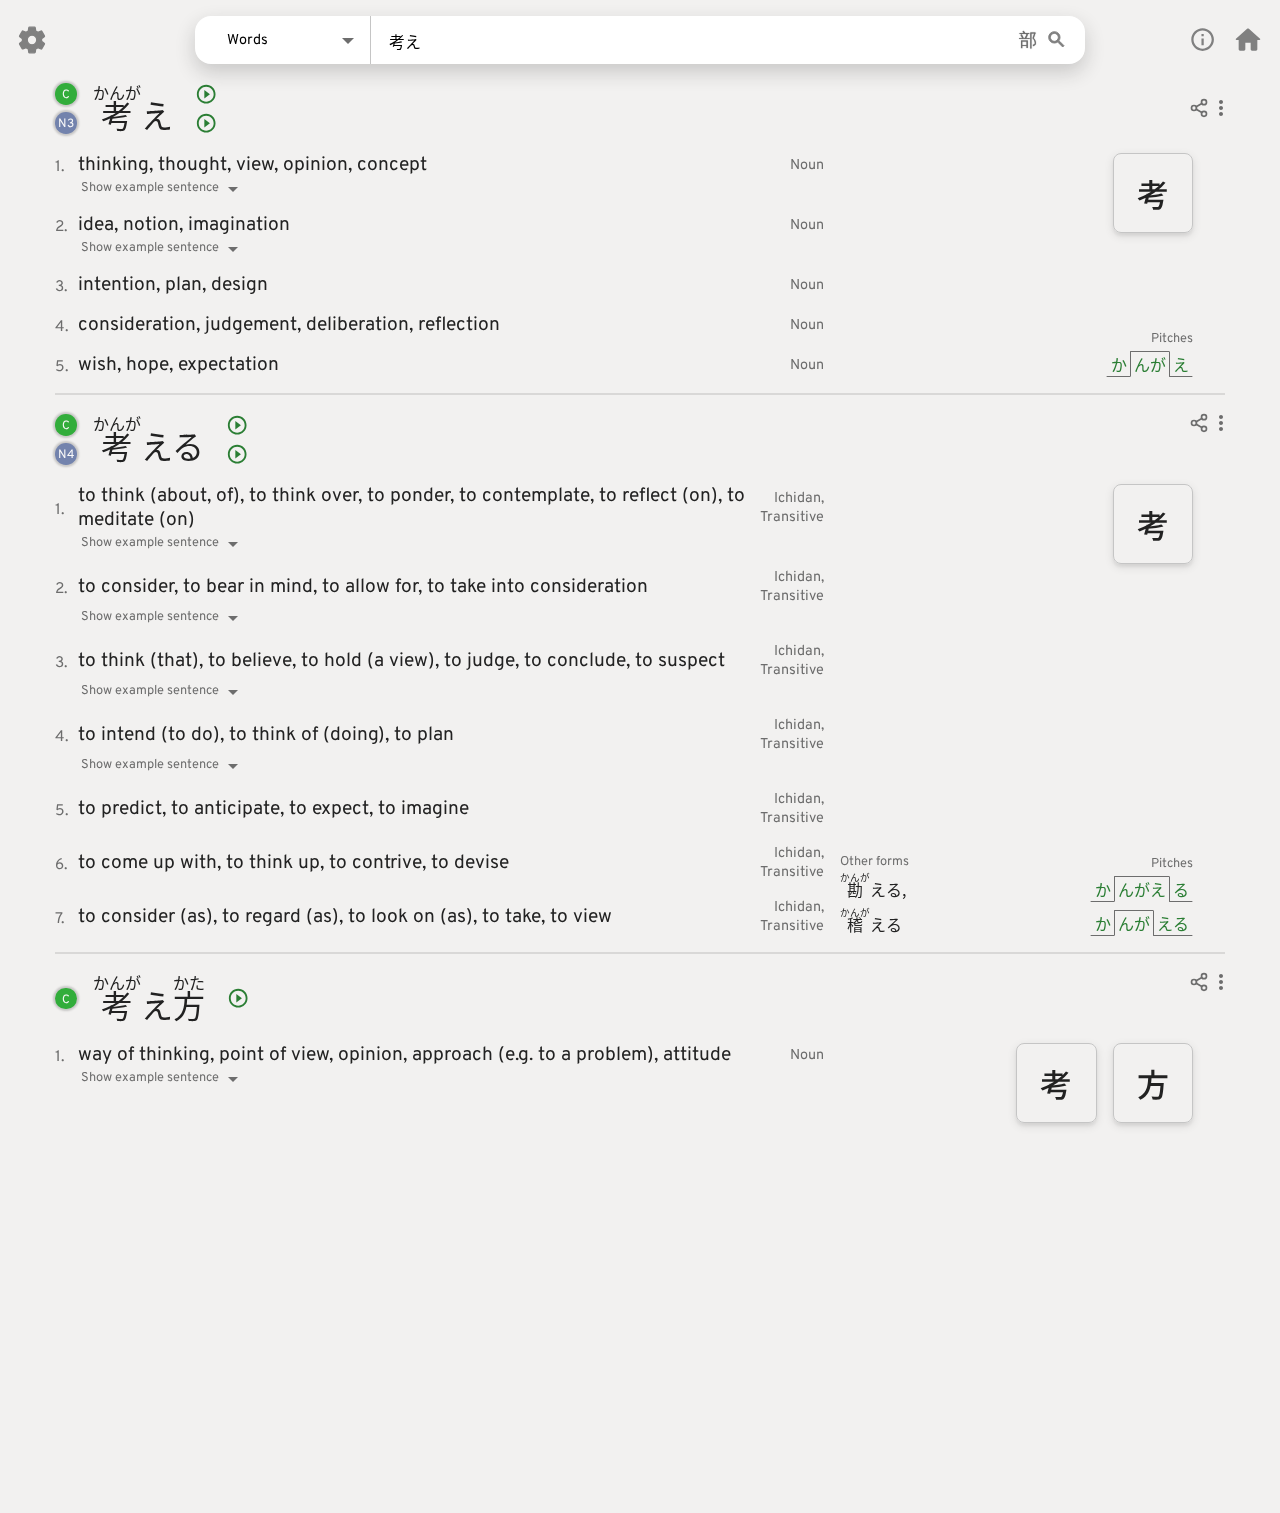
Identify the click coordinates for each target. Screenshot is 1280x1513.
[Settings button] (32, 40)
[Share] (1199, 111)
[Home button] (1248, 40)
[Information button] (1202, 39)
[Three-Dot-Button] (1221, 111)
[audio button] (206, 94)
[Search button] (1056, 40)
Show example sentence (150, 188)
